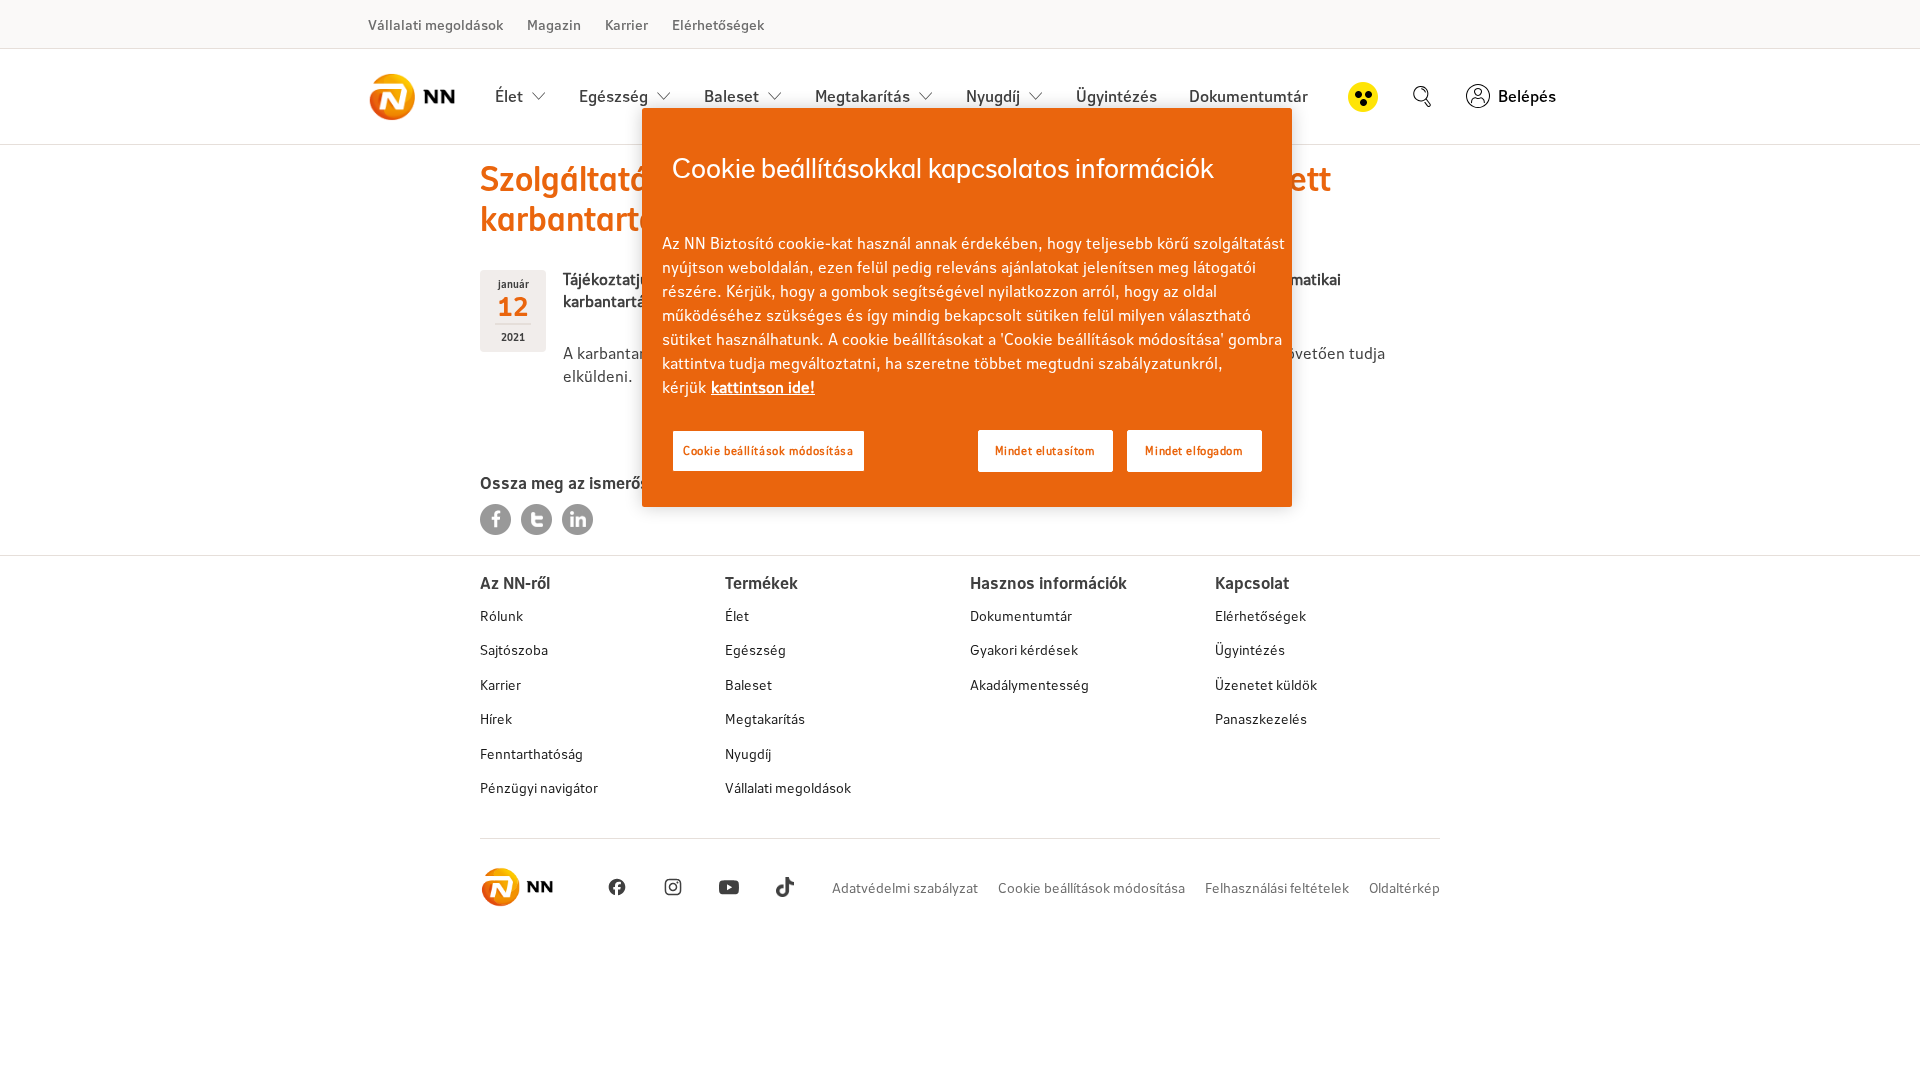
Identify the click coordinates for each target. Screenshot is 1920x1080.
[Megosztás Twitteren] (538, 517)
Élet (737, 615)
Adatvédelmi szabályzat (905, 887)
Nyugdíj (748, 753)
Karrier (626, 24)
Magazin (554, 24)
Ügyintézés (1116, 95)
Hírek (496, 718)
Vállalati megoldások (435, 24)
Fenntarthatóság (531, 753)
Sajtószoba (514, 649)
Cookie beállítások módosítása (1091, 887)
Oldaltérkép (1404, 887)
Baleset (748, 684)
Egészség (755, 649)
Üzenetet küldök (1266, 684)
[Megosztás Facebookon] (497, 517)
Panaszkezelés (1261, 718)
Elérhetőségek (718, 24)
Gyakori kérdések (1024, 649)
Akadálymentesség (1029, 684)
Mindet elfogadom (1194, 450)
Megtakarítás (765, 718)
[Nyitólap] (411, 97)
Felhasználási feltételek (1277, 887)
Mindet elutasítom (1045, 450)
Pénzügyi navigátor (539, 787)
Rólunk (501, 615)
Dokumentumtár (1248, 95)
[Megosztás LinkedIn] (577, 517)
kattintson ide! (763, 386)
